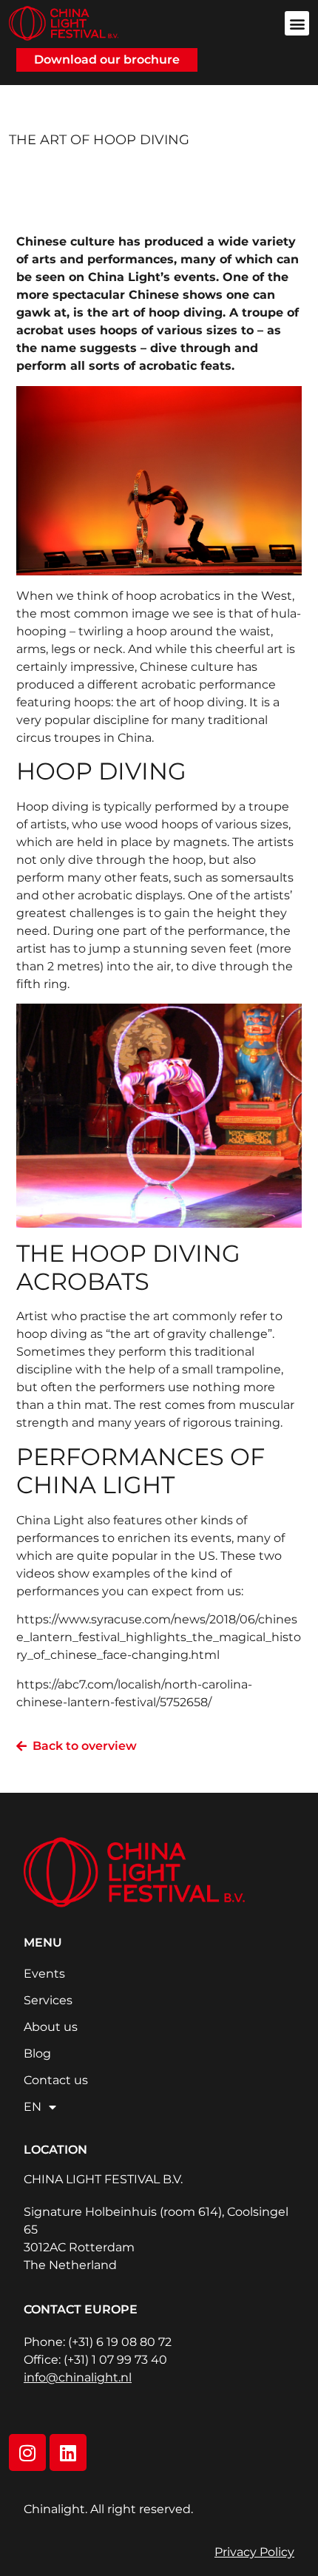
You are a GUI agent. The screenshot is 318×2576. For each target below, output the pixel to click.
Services (48, 2000)
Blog (37, 2053)
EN (33, 2107)
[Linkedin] (68, 2452)
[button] (297, 23)
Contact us (56, 2080)
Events (44, 1974)
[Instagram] (27, 2452)
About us (51, 2027)
